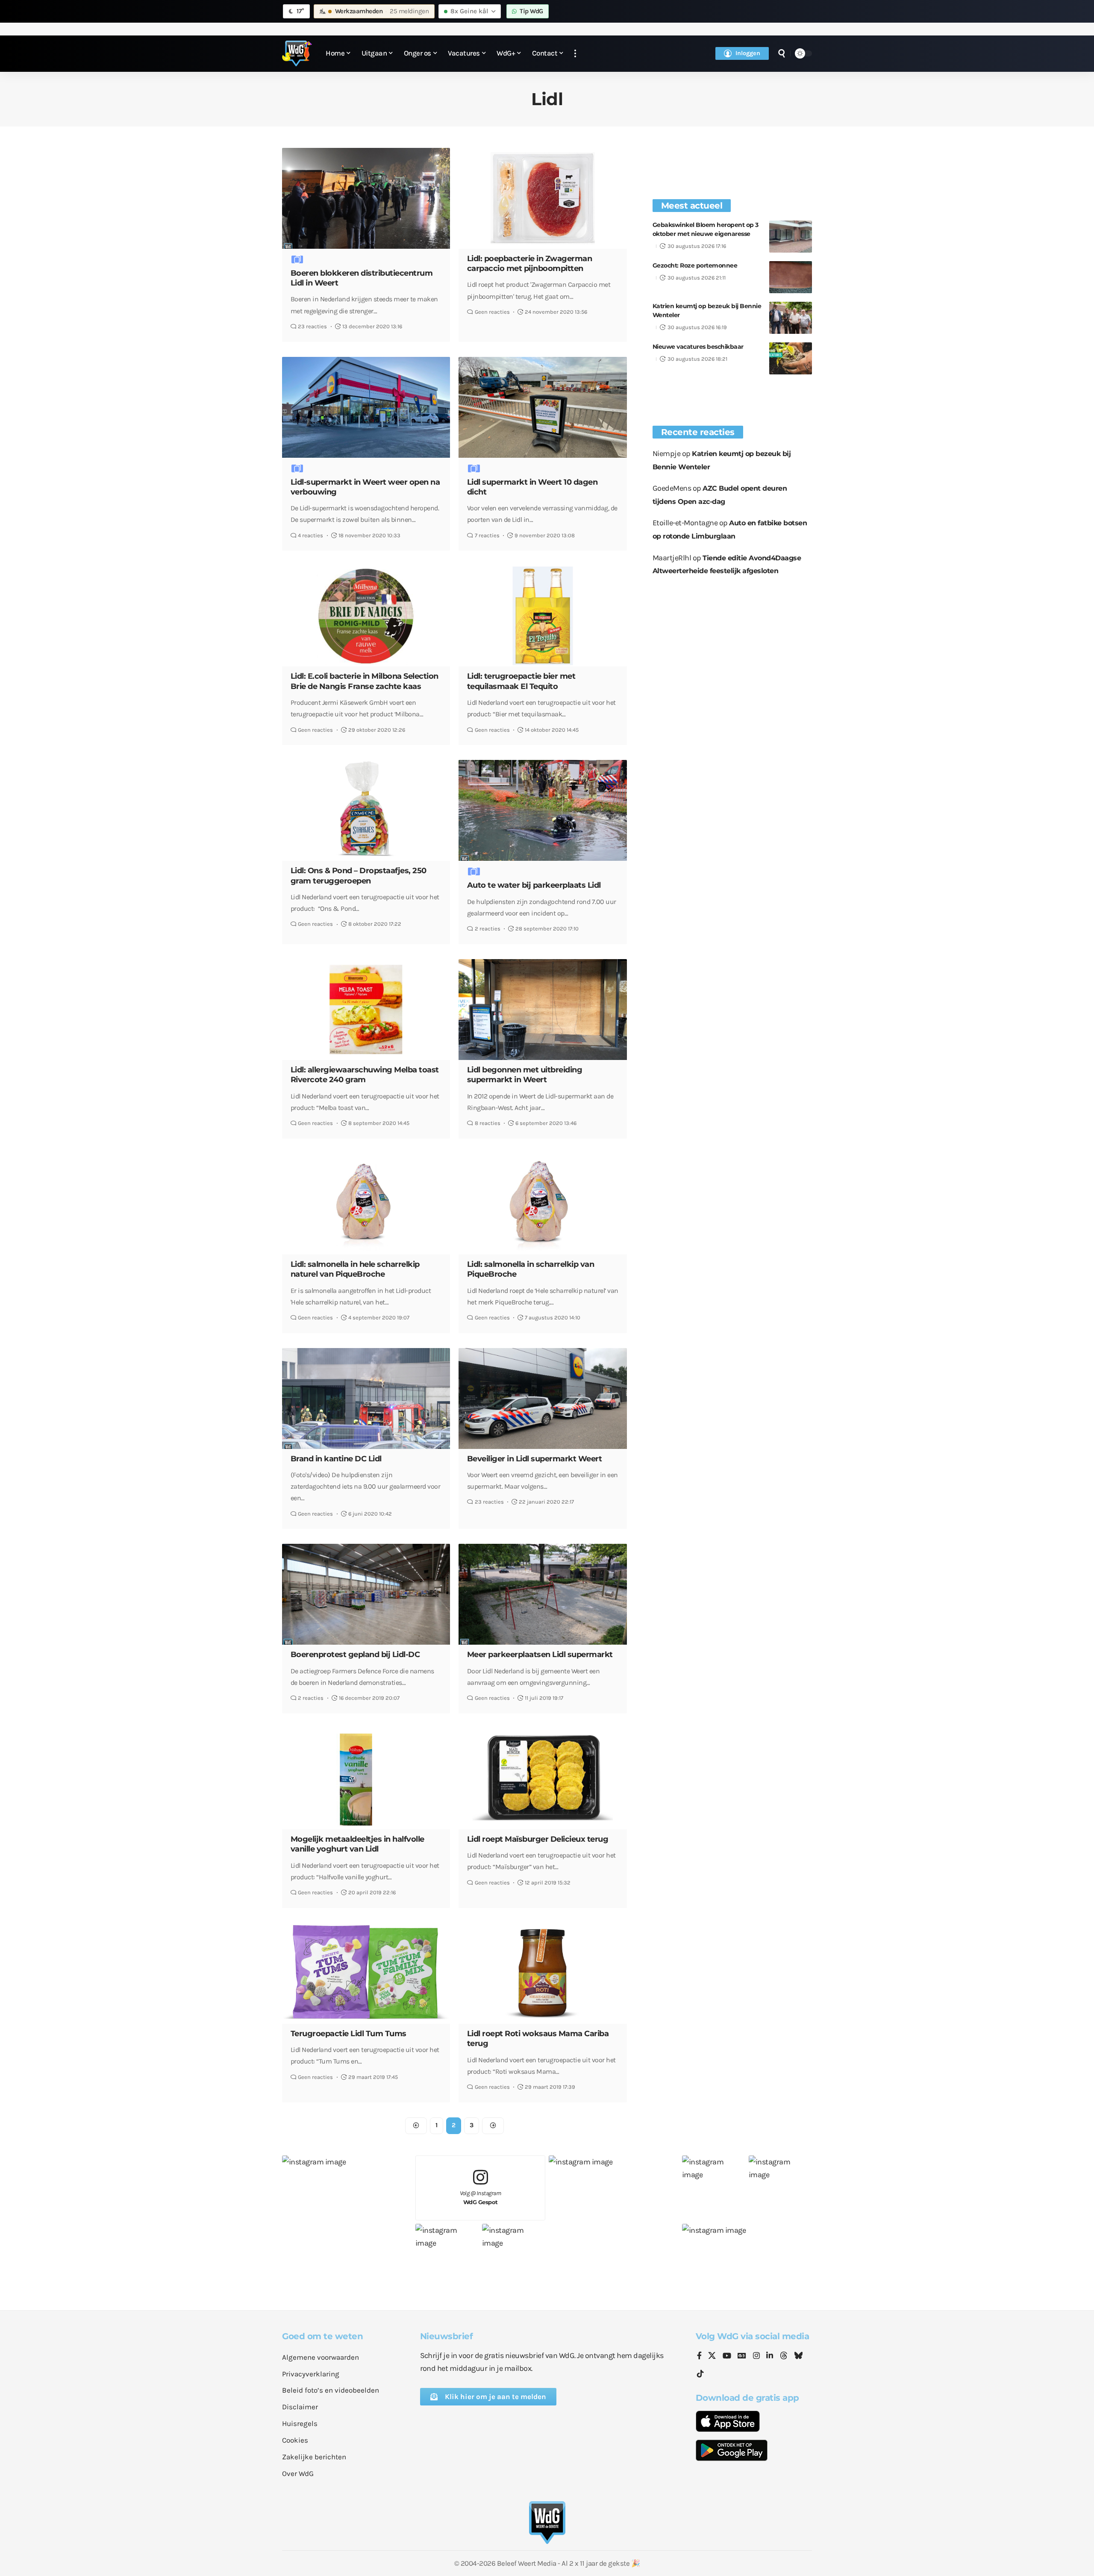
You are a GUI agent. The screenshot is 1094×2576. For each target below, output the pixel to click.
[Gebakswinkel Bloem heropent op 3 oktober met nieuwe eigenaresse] (791, 237)
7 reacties (487, 535)
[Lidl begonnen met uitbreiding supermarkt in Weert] (543, 1010)
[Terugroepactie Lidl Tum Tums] (366, 1973)
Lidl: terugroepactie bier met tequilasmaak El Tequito (521, 681)
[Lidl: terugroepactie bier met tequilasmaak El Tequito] (543, 616)
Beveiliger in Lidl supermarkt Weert (535, 1459)
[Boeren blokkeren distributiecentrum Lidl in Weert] (366, 198)
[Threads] (784, 2356)
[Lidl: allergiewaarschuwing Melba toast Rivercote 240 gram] (366, 1010)
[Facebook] (699, 2356)
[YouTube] (727, 2356)
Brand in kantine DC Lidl (336, 1459)
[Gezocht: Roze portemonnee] (791, 277)
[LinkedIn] (770, 2356)
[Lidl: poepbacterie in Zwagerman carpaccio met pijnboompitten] (543, 198)
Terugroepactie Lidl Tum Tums (348, 2034)
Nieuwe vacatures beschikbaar (698, 347)
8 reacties (488, 1123)
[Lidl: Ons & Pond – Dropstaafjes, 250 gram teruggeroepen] (366, 810)
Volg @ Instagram (481, 2198)
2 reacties (488, 929)
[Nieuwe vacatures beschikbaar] (791, 358)
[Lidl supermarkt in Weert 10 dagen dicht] (543, 407)
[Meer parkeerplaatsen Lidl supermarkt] (543, 1594)
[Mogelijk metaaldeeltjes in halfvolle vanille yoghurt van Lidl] (366, 1779)
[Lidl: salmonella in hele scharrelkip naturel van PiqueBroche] (366, 1204)
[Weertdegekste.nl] (297, 53)
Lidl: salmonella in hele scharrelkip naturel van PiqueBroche (355, 1269)
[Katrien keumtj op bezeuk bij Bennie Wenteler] (791, 318)
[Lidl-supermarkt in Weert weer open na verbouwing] (366, 407)
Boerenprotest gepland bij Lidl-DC (355, 1655)
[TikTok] (700, 2374)
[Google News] (742, 2356)
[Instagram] (756, 2356)
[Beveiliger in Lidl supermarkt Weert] (543, 1398)
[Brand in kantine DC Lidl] (366, 1398)
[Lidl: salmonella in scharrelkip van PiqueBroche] (543, 1204)
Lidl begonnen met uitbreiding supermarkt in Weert (525, 1075)
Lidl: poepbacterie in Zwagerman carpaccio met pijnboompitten (530, 263)
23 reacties (312, 326)
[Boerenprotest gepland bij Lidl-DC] (366, 1594)
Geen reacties (492, 312)
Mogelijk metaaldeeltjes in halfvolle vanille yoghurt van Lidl (357, 1844)
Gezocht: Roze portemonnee (695, 265)
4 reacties (310, 535)
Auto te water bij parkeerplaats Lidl (534, 885)
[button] (575, 54)
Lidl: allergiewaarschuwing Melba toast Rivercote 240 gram (365, 1075)
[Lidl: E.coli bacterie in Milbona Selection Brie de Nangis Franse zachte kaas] (366, 616)
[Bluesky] (798, 2356)
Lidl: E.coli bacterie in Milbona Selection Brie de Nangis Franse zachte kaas (365, 681)
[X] (712, 2356)
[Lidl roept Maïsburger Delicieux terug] (543, 1779)
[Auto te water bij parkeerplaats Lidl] (543, 810)
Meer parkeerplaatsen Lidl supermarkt (540, 1655)
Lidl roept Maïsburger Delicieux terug (538, 1839)
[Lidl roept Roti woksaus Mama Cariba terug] (543, 1973)
